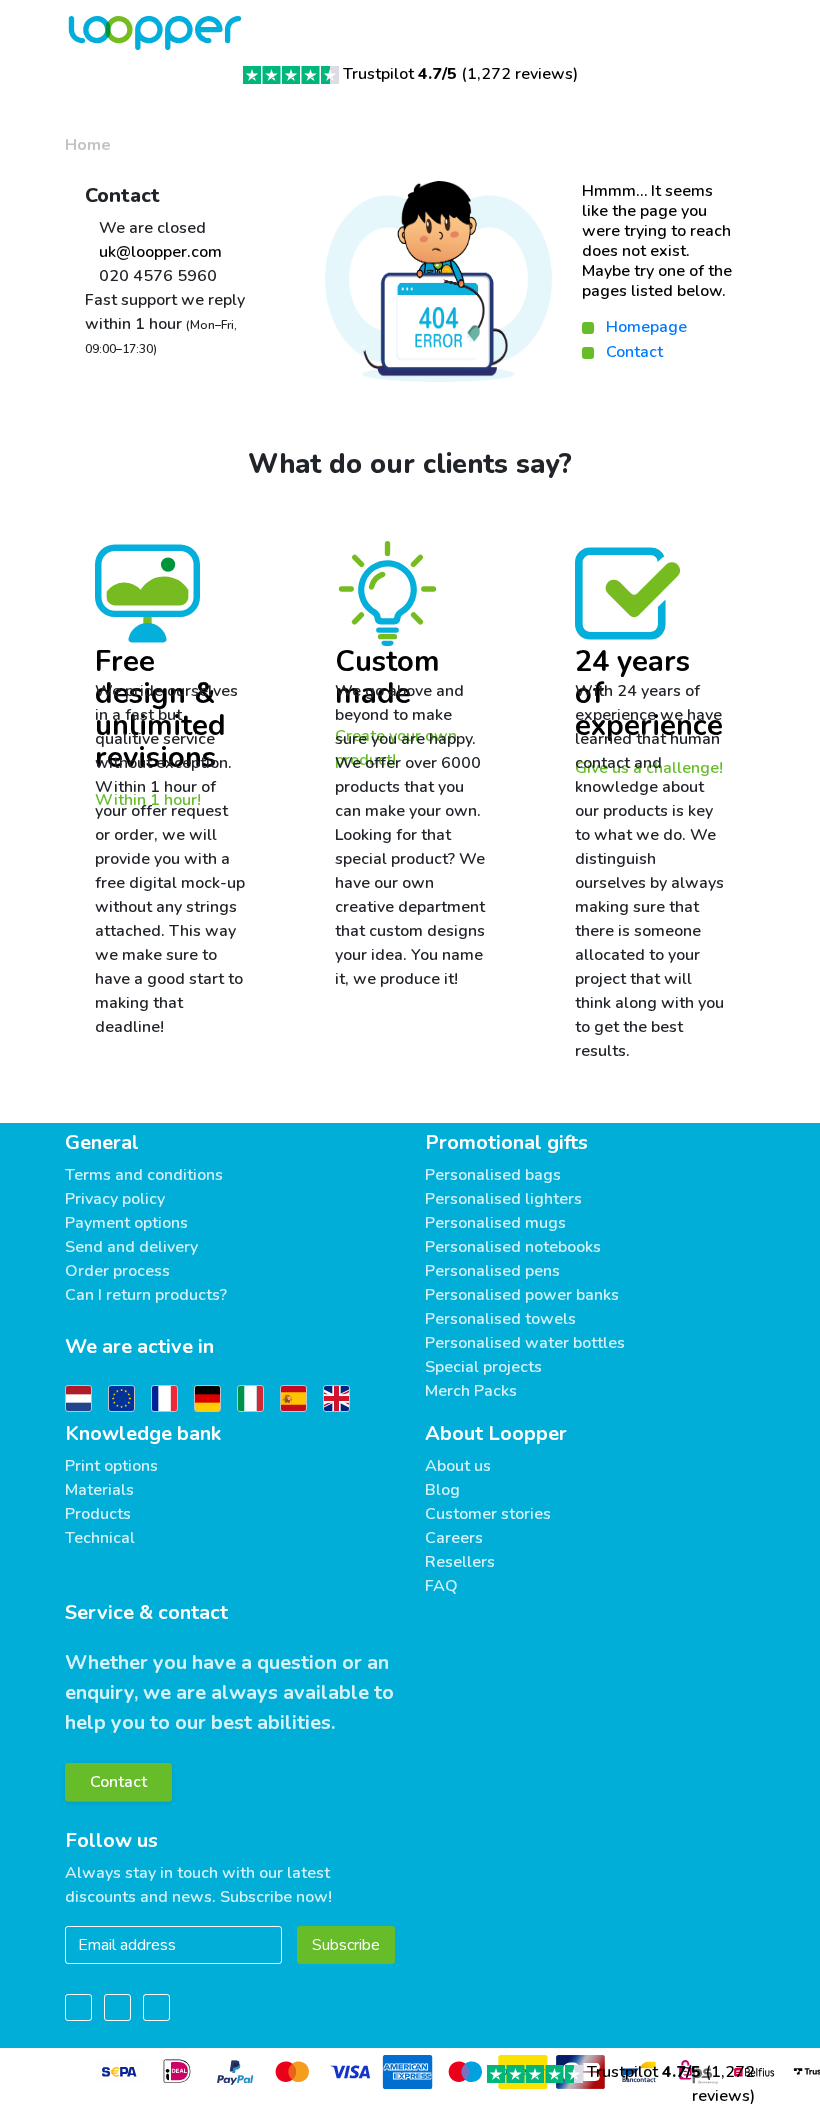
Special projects (483, 1367)
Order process (117, 1271)
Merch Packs (471, 1391)
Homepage (646, 327)
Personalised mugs (495, 1223)
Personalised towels (500, 1319)
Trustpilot (400, 74)
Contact (634, 352)
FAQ (441, 1586)
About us (458, 1466)
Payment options (126, 1223)
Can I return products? (146, 1295)
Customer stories (488, 1514)
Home (88, 145)
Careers (454, 1538)
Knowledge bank (143, 1433)
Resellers (460, 1562)
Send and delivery (131, 1247)
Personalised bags (493, 1175)
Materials (99, 1490)
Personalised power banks (522, 1295)
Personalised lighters (503, 1199)
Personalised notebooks (513, 1247)
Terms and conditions (144, 1175)
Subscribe (346, 1945)
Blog (442, 1490)
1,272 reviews (520, 74)
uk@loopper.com (158, 252)
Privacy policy (115, 1199)
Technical (100, 1538)
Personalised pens (492, 1271)
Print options (111, 1466)
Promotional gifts (506, 1142)
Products (98, 1514)
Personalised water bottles (525, 1343)
